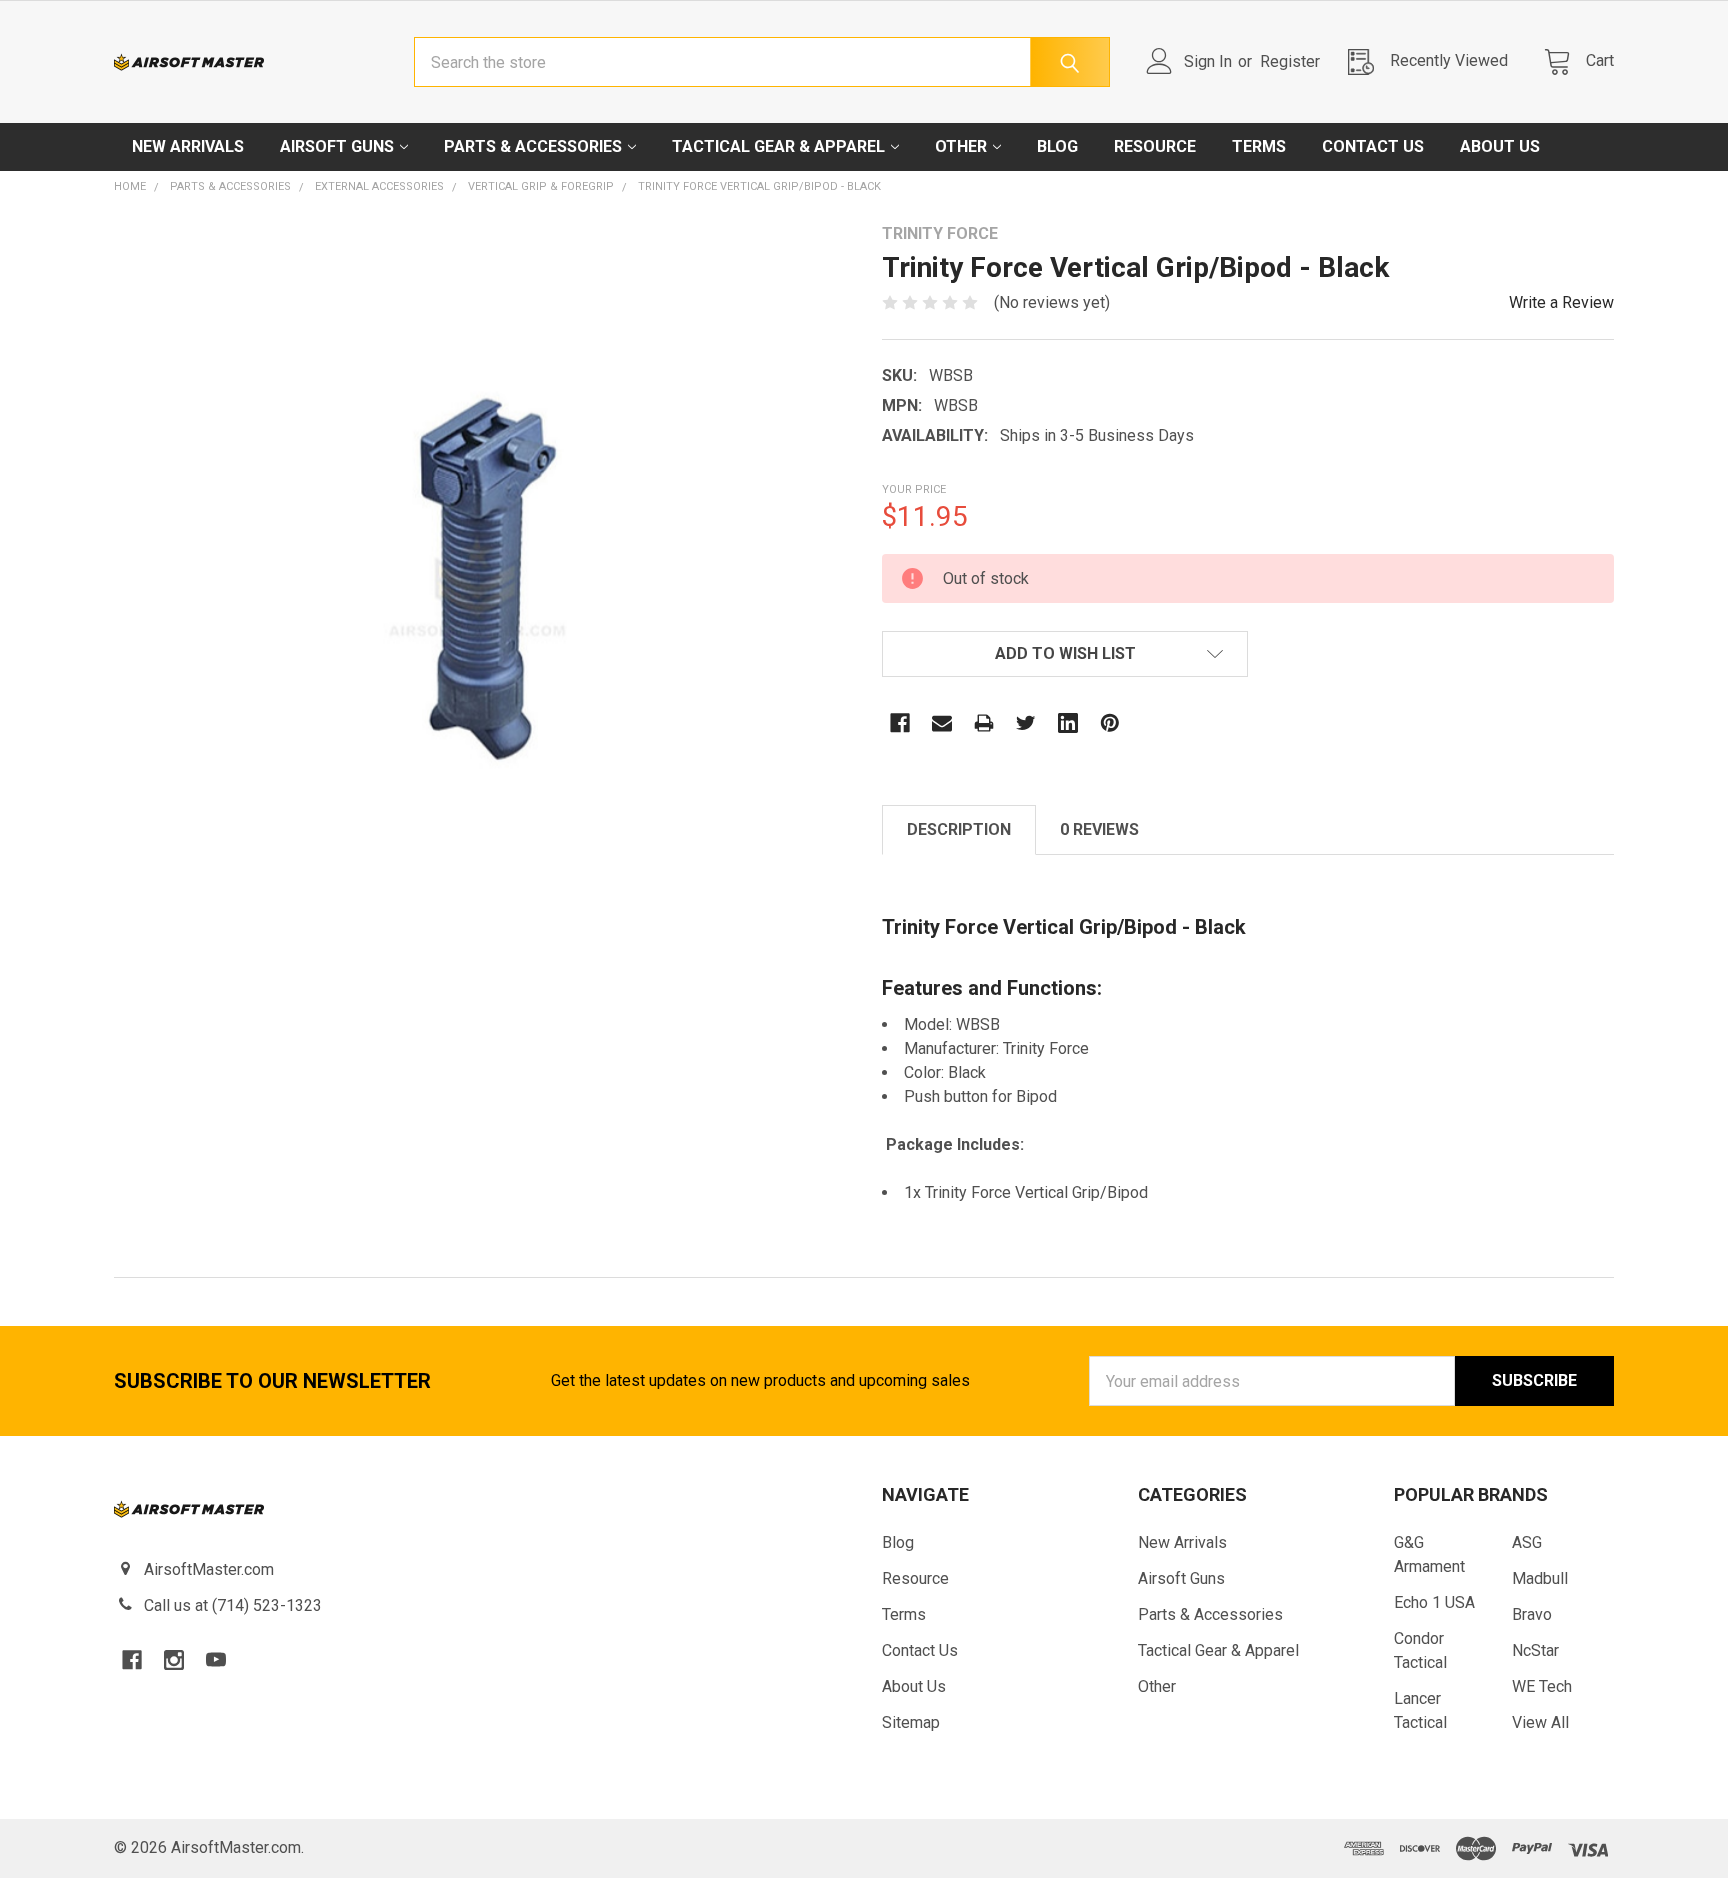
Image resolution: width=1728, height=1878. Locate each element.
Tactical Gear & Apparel (778, 146)
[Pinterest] (1110, 723)
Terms (1259, 146)
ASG (1527, 1542)
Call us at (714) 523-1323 (233, 1605)
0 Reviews (1099, 829)
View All (1540, 1722)
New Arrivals (188, 146)
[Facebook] (900, 723)
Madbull (1540, 1578)
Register (1290, 61)
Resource (1155, 146)
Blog (1057, 146)
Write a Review (1561, 302)
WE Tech (1542, 1686)
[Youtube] (216, 1660)
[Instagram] (174, 1660)
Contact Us (1373, 146)
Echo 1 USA (1434, 1602)
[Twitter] (1026, 723)
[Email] (942, 723)
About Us (1500, 146)
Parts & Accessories (533, 146)
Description (959, 829)
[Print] (984, 723)
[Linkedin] (1068, 723)
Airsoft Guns (337, 146)
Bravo (1532, 1614)
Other (961, 146)
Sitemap (911, 1722)
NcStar (1535, 1650)
